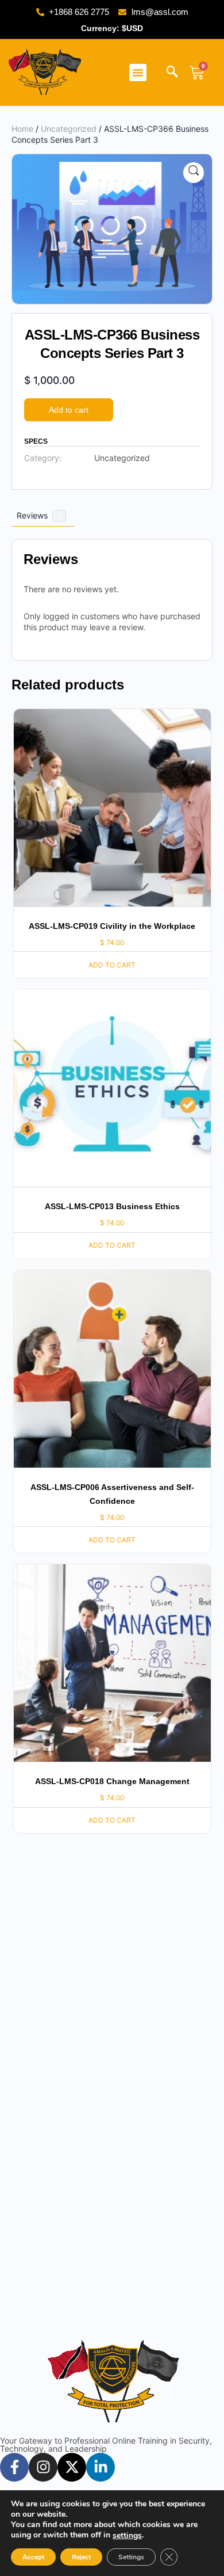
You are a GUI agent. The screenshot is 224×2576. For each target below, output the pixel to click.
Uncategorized (69, 129)
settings (127, 2536)
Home (22, 129)
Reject (81, 2557)
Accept (33, 2557)
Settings (131, 2557)
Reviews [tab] (39, 515)
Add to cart (69, 410)
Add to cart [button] (112, 965)
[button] (138, 73)
